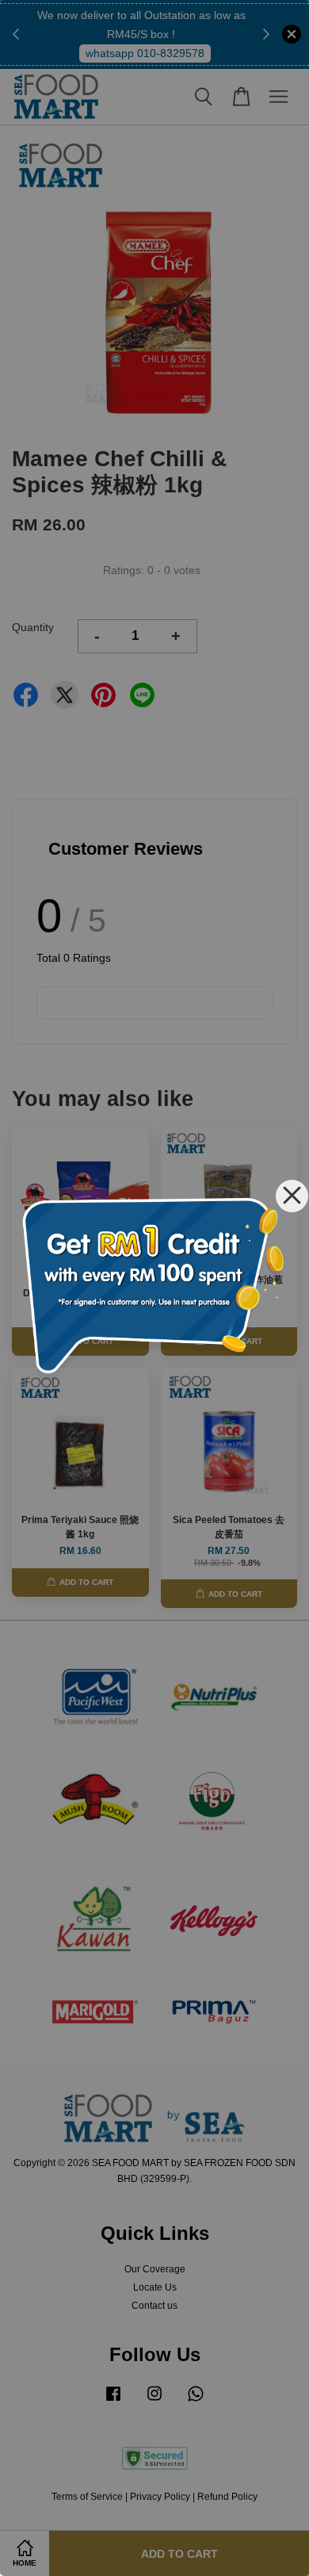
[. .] (154, 1288)
